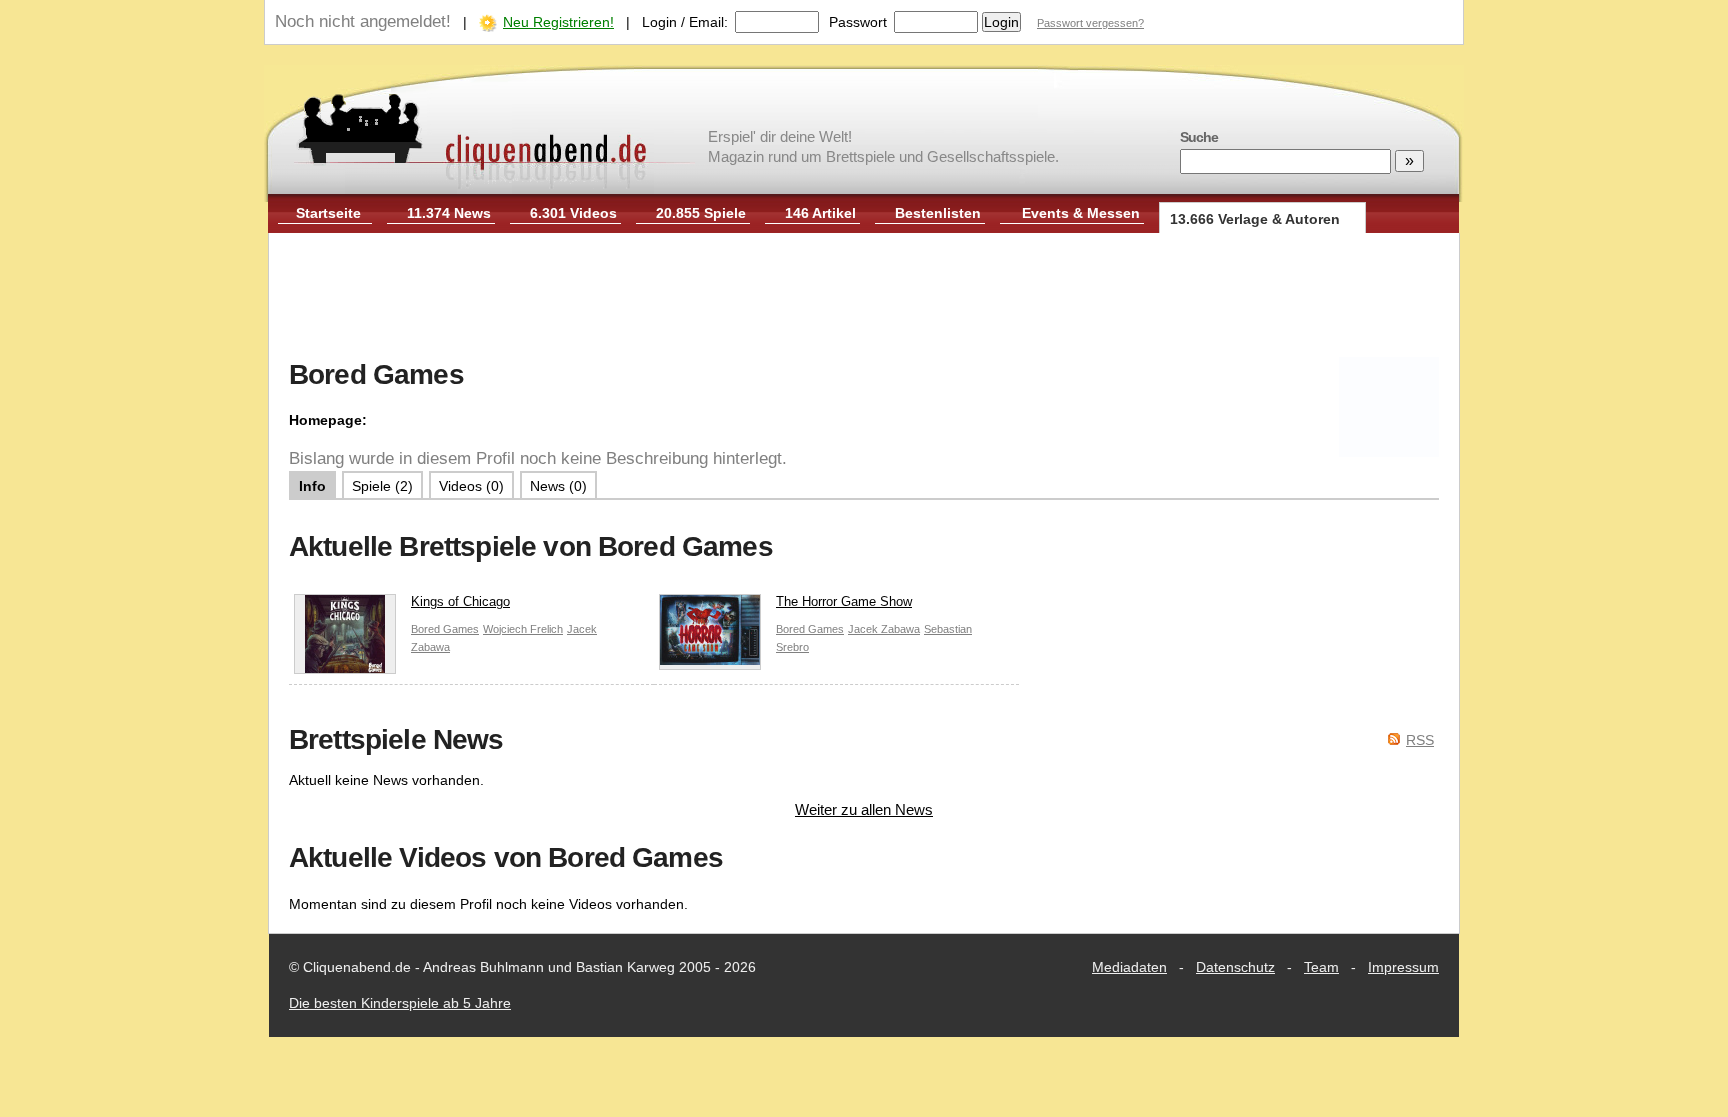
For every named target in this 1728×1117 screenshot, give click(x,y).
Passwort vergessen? (1090, 23)
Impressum (1403, 967)
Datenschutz (1235, 967)
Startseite (328, 213)
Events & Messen (1081, 213)
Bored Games (445, 629)
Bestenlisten (938, 213)
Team (1321, 967)
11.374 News (449, 213)
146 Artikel (820, 213)
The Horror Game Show (844, 601)
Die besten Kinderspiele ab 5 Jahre (400, 1003)
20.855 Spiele (701, 213)
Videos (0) (471, 486)
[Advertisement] (864, 298)
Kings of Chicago (460, 601)
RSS (1420, 740)
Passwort (858, 22)
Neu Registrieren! (558, 22)
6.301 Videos (573, 213)
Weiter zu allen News (864, 809)
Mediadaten (1129, 967)
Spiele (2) (382, 486)
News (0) (558, 486)
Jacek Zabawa (884, 629)
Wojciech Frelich (523, 629)
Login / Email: (685, 22)
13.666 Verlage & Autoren (1255, 219)
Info (312, 486)
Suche (1199, 137)
